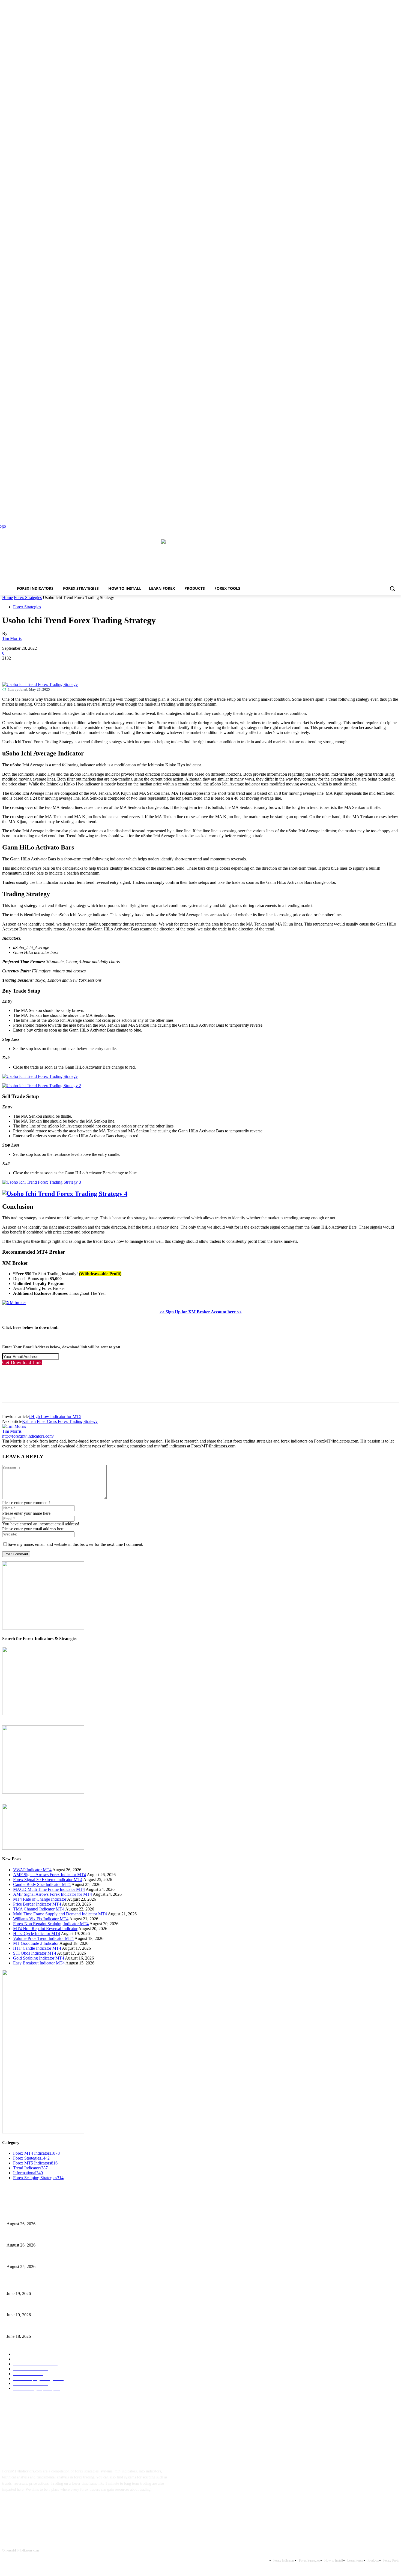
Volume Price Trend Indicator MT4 (43, 1938)
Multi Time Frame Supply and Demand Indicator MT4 (60, 1914)
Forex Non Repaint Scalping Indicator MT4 (51, 1924)
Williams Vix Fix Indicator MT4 (41, 1919)
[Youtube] (61, 2507)
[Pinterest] (50, 666)
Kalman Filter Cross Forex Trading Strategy (60, 1421)
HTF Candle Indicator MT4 (37, 1948)
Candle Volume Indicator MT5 (30, 2306)
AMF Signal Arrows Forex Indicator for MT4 (53, 1894)
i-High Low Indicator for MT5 (55, 1417)
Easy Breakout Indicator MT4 (39, 1963)
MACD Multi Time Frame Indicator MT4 (49, 1889)
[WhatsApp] (70, 666)
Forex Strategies (28, 598)
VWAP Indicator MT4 (32, 1870)
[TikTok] (44, 2507)
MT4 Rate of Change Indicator (40, 1899)
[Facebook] (11, 666)
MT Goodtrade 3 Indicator (36, 1943)
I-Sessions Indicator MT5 (26, 2285)
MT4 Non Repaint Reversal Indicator (45, 1929)
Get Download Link (22, 1362)
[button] (392, 588)
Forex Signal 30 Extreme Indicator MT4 (48, 1880)
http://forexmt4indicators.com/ (28, 1436)
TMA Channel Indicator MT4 (39, 1909)
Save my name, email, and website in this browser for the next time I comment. (75, 1544)
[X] (31, 666)
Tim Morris (12, 638)
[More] (90, 666)
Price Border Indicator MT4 (37, 1904)
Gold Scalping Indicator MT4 (39, 1958)
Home (8, 598)
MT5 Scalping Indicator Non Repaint (35, 2327)
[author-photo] (14, 1426)
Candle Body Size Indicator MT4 (42, 1884)
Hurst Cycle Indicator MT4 (37, 1933)
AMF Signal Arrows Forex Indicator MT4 (50, 1875)
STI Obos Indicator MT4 (35, 1953)
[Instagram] (27, 2507)
